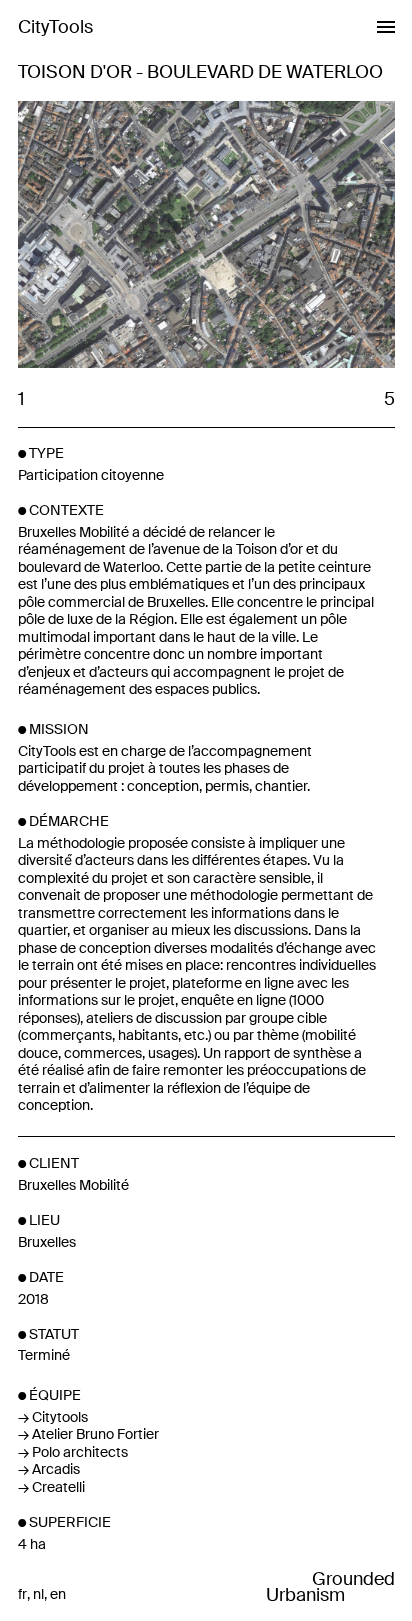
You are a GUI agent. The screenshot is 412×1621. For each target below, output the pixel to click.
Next (300, 236)
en (58, 1594)
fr (22, 1594)
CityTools (55, 27)
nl (38, 1594)
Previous (111, 236)
